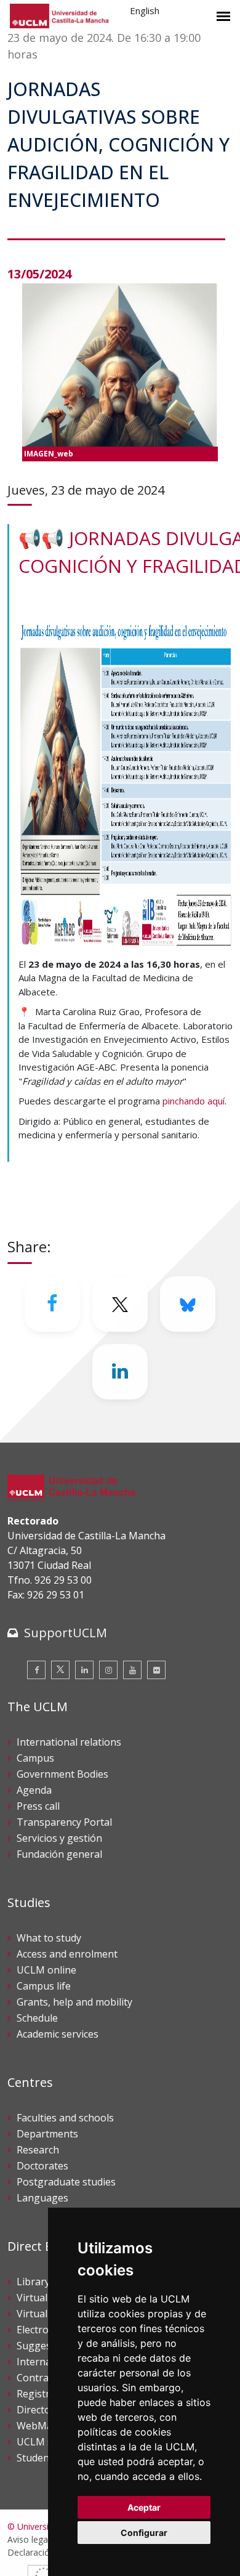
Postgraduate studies (66, 2182)
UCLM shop (44, 2442)
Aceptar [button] (144, 2507)
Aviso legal (29, 2539)
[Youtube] (132, 1670)
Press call (38, 1806)
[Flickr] (156, 1670)
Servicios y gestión (59, 1838)
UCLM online (46, 1970)
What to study (49, 1938)
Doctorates (42, 2166)
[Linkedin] (120, 1372)
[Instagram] (108, 1670)
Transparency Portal (64, 1822)
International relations (69, 1742)
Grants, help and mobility (74, 2002)
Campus (35, 1758)
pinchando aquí (194, 1101)
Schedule (37, 2018)
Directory (38, 2410)
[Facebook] (52, 1304)
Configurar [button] (144, 2533)
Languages (42, 2198)
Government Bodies (62, 1774)
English (145, 10)
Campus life (44, 1986)
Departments (47, 2134)
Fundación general (59, 1854)
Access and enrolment (67, 1954)
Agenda (34, 1790)
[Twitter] (60, 1670)
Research (38, 2150)
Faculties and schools (65, 2118)
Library (33, 2282)
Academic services (58, 2034)
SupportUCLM (66, 1633)
